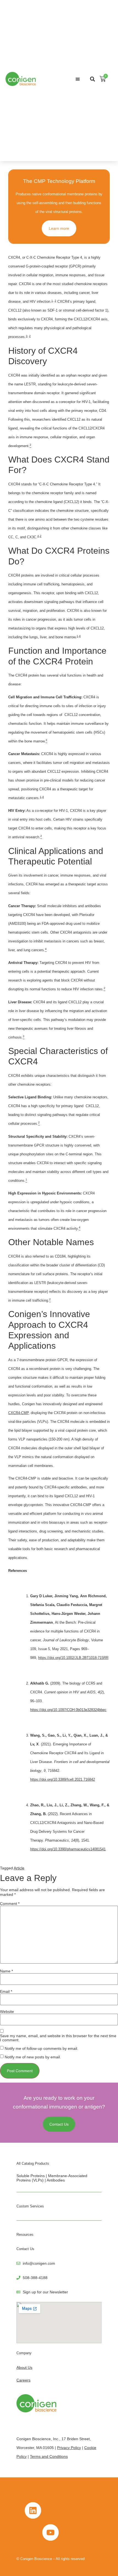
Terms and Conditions (49, 2456)
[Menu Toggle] (78, 79)
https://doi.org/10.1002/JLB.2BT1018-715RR (73, 1658)
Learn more (59, 228)
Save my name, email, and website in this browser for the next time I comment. (58, 2038)
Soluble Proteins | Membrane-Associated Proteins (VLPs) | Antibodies (52, 2178)
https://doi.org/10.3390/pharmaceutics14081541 (68, 1849)
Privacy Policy (69, 2448)
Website (7, 2012)
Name (6, 1971)
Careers (23, 2380)
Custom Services (30, 2206)
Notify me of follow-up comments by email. (41, 2048)
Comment (10, 1904)
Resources (25, 2235)
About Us (24, 2367)
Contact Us (25, 2249)
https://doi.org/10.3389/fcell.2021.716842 (63, 1779)
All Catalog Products (33, 2163)
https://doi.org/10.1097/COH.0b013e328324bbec (68, 1710)
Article (19, 1868)
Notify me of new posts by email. (33, 2057)
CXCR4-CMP (18, 1413)
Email (6, 1991)
